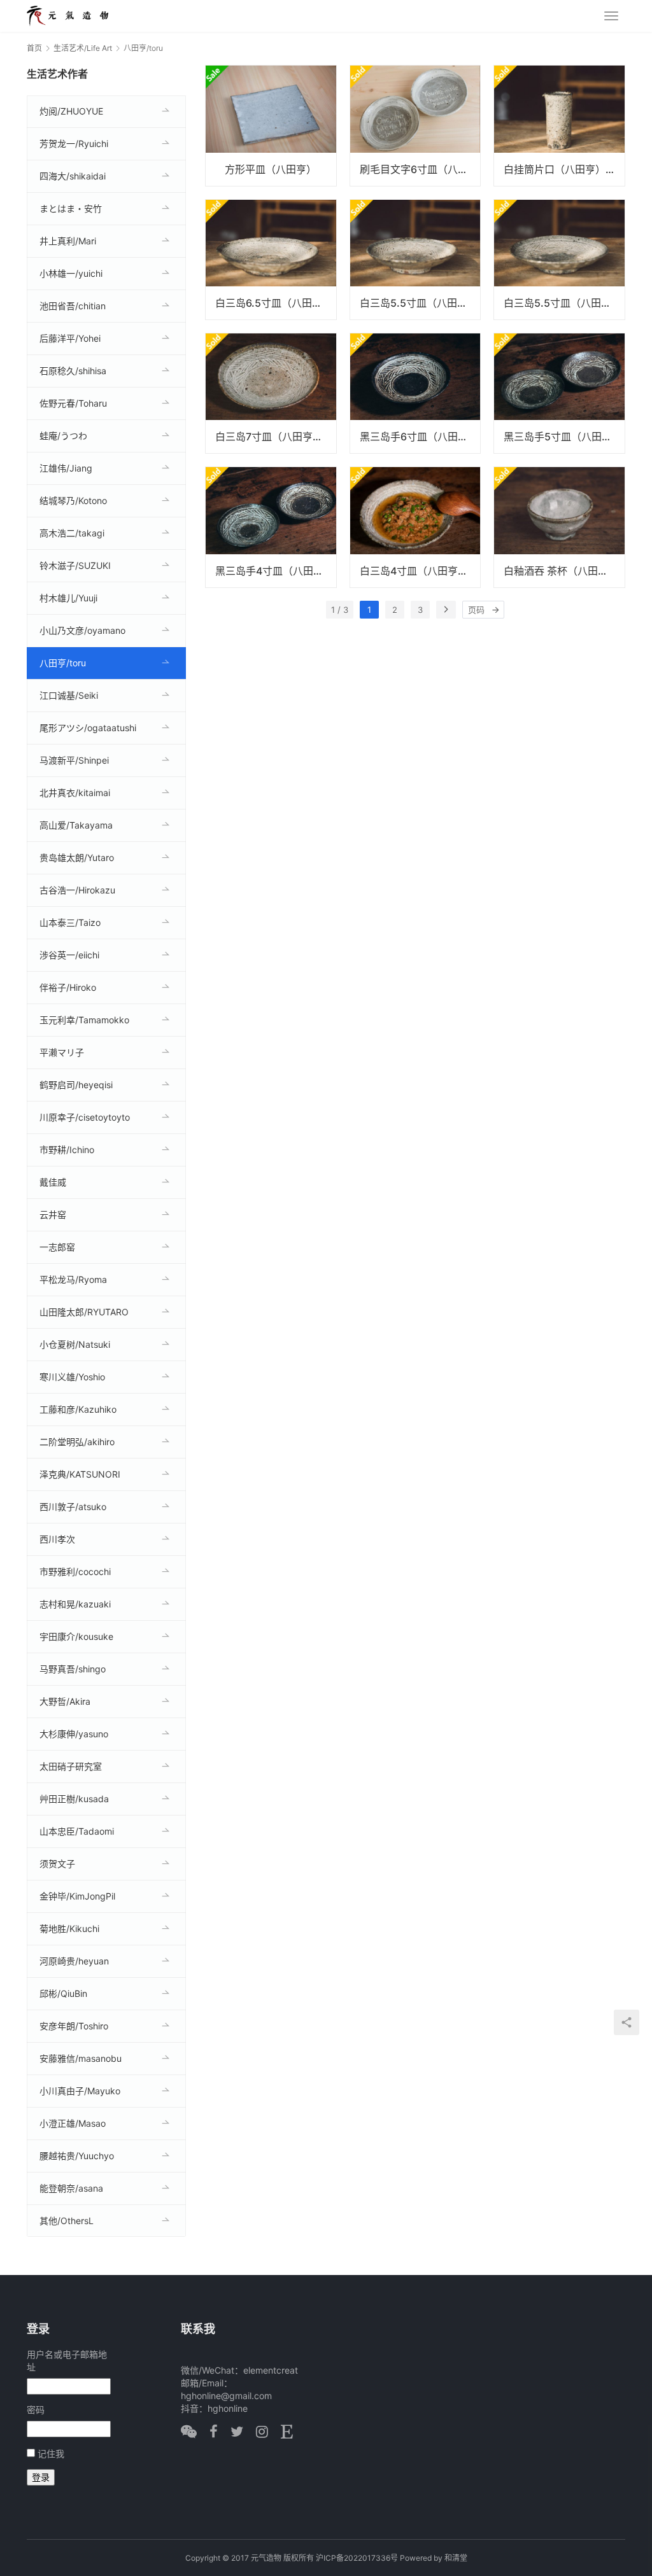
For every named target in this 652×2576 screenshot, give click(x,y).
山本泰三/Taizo (70, 922)
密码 (36, 2410)
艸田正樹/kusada (74, 1799)
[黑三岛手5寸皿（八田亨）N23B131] (559, 393)
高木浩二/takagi (72, 533)
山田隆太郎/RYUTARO (84, 1312)
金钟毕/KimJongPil (77, 1896)
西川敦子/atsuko (73, 1507)
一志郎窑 (57, 1247)
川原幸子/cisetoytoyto (85, 1117)
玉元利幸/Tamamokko (84, 1020)
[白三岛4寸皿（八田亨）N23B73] (415, 527)
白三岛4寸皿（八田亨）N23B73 (420, 571)
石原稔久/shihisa (73, 371)
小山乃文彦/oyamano (82, 630)
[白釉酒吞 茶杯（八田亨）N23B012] (559, 527)
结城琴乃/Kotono (73, 500)
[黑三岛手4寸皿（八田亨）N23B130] (271, 527)
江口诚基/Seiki (69, 695)
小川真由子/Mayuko (80, 2091)
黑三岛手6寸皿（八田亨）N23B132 (420, 437)
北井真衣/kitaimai (75, 793)
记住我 (51, 2453)
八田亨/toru (63, 663)
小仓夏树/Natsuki (75, 1344)
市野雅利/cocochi (75, 1571)
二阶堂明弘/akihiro (77, 1442)
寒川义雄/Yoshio (72, 1377)
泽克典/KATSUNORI (80, 1474)
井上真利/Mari (68, 241)
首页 (34, 48)
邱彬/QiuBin (63, 1993)
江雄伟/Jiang (66, 468)
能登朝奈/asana (71, 2188)
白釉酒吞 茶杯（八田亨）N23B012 (564, 571)
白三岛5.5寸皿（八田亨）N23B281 (420, 303)
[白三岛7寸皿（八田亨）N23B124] (271, 393)
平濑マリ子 (62, 1052)
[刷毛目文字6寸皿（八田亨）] (415, 125)
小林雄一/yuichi (71, 273)
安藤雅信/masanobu (81, 2058)
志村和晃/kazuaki (75, 1604)
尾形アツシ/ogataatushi (88, 728)
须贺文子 (57, 1864)
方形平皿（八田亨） (271, 169)
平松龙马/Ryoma (73, 1279)
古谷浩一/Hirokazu (77, 890)
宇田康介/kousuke (76, 1636)
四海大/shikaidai (73, 176)
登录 (41, 2477)
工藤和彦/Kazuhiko (78, 1409)
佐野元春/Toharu (73, 403)
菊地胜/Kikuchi (69, 1928)
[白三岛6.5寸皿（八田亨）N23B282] (271, 260)
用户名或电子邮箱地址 (67, 2361)
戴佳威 (53, 1182)
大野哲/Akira (65, 1701)
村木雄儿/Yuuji (68, 598)
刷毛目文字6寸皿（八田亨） (420, 169)
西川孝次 (57, 1539)
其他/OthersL (67, 2221)
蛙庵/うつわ (63, 436)
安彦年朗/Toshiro (74, 2026)
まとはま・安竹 (71, 208)
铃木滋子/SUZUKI (75, 565)
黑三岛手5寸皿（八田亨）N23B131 (564, 437)
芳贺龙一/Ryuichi (74, 143)
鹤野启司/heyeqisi (76, 1085)
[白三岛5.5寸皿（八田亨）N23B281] (415, 260)
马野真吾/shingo (73, 1669)
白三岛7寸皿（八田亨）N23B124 (276, 437)
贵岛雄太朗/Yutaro (77, 857)
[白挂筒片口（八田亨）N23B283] (559, 125)
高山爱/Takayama (76, 825)
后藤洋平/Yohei (70, 338)
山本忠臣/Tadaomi (77, 1831)
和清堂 (456, 2558)
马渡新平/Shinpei (74, 760)
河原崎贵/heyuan (74, 1961)
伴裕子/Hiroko (68, 987)
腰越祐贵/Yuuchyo (77, 2156)
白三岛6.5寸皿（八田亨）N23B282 (276, 303)
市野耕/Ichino (67, 1150)
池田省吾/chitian (73, 306)
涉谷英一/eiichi (69, 955)
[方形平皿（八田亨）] (271, 125)
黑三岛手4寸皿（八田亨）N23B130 (276, 571)
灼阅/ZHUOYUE (71, 111)
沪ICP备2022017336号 (357, 2558)
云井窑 (53, 1214)
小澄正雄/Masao (73, 2123)
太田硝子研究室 (71, 1766)
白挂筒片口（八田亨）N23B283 (564, 169)
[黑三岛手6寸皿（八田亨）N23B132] (415, 393)
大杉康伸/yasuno (74, 1734)
